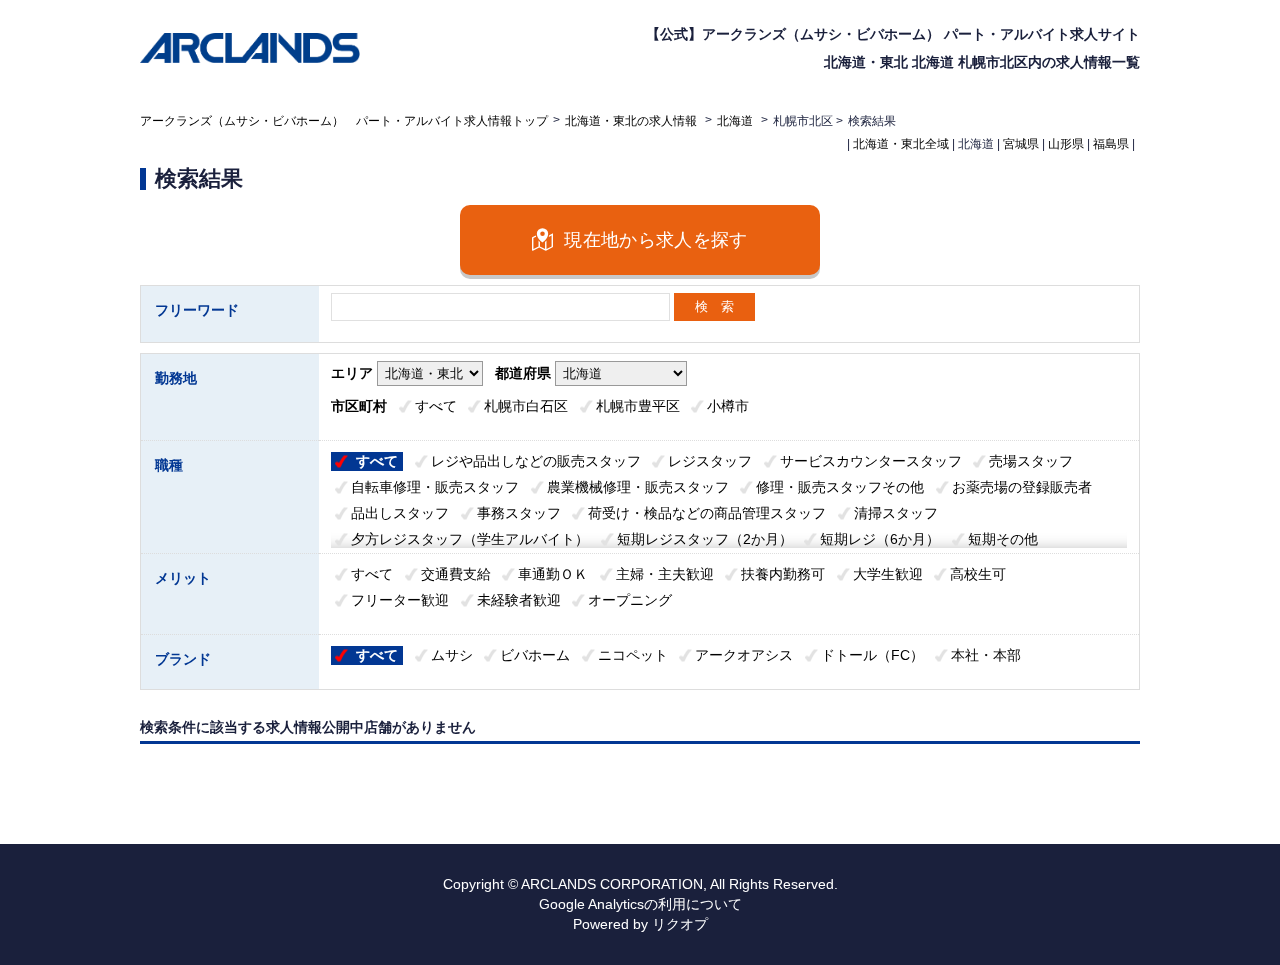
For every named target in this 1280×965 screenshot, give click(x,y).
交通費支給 (456, 574)
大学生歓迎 (888, 574)
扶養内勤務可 (783, 574)
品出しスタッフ (400, 513)
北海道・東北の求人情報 (632, 121)
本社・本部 (986, 655)
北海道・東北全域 (901, 144)
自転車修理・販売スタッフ (435, 487)
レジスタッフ (710, 461)
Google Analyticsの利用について (640, 904)
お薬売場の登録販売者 (1022, 487)
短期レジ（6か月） (880, 539)
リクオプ (680, 924)
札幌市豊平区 (638, 406)
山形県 (1066, 144)
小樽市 (728, 406)
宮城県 (1021, 144)
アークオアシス (744, 655)
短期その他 (1003, 539)
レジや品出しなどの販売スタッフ (536, 461)
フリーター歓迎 (400, 600)
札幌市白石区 (526, 406)
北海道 (735, 121)
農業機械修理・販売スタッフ (638, 487)
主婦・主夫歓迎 (665, 574)
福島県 (1111, 144)
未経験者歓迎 (519, 600)
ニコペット (633, 655)
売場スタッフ (1031, 461)
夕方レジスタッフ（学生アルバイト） (470, 539)
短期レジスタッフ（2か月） (705, 539)
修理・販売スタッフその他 (840, 487)
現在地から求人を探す (656, 240)
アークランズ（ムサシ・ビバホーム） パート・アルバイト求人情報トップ (344, 121)
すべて (436, 406)
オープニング (630, 600)
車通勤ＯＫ (553, 574)
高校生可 (978, 574)
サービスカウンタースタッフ (871, 461)
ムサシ (452, 655)
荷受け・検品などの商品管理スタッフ (707, 513)
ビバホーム (535, 655)
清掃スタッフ (896, 513)
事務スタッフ (519, 513)
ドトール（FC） (872, 655)
